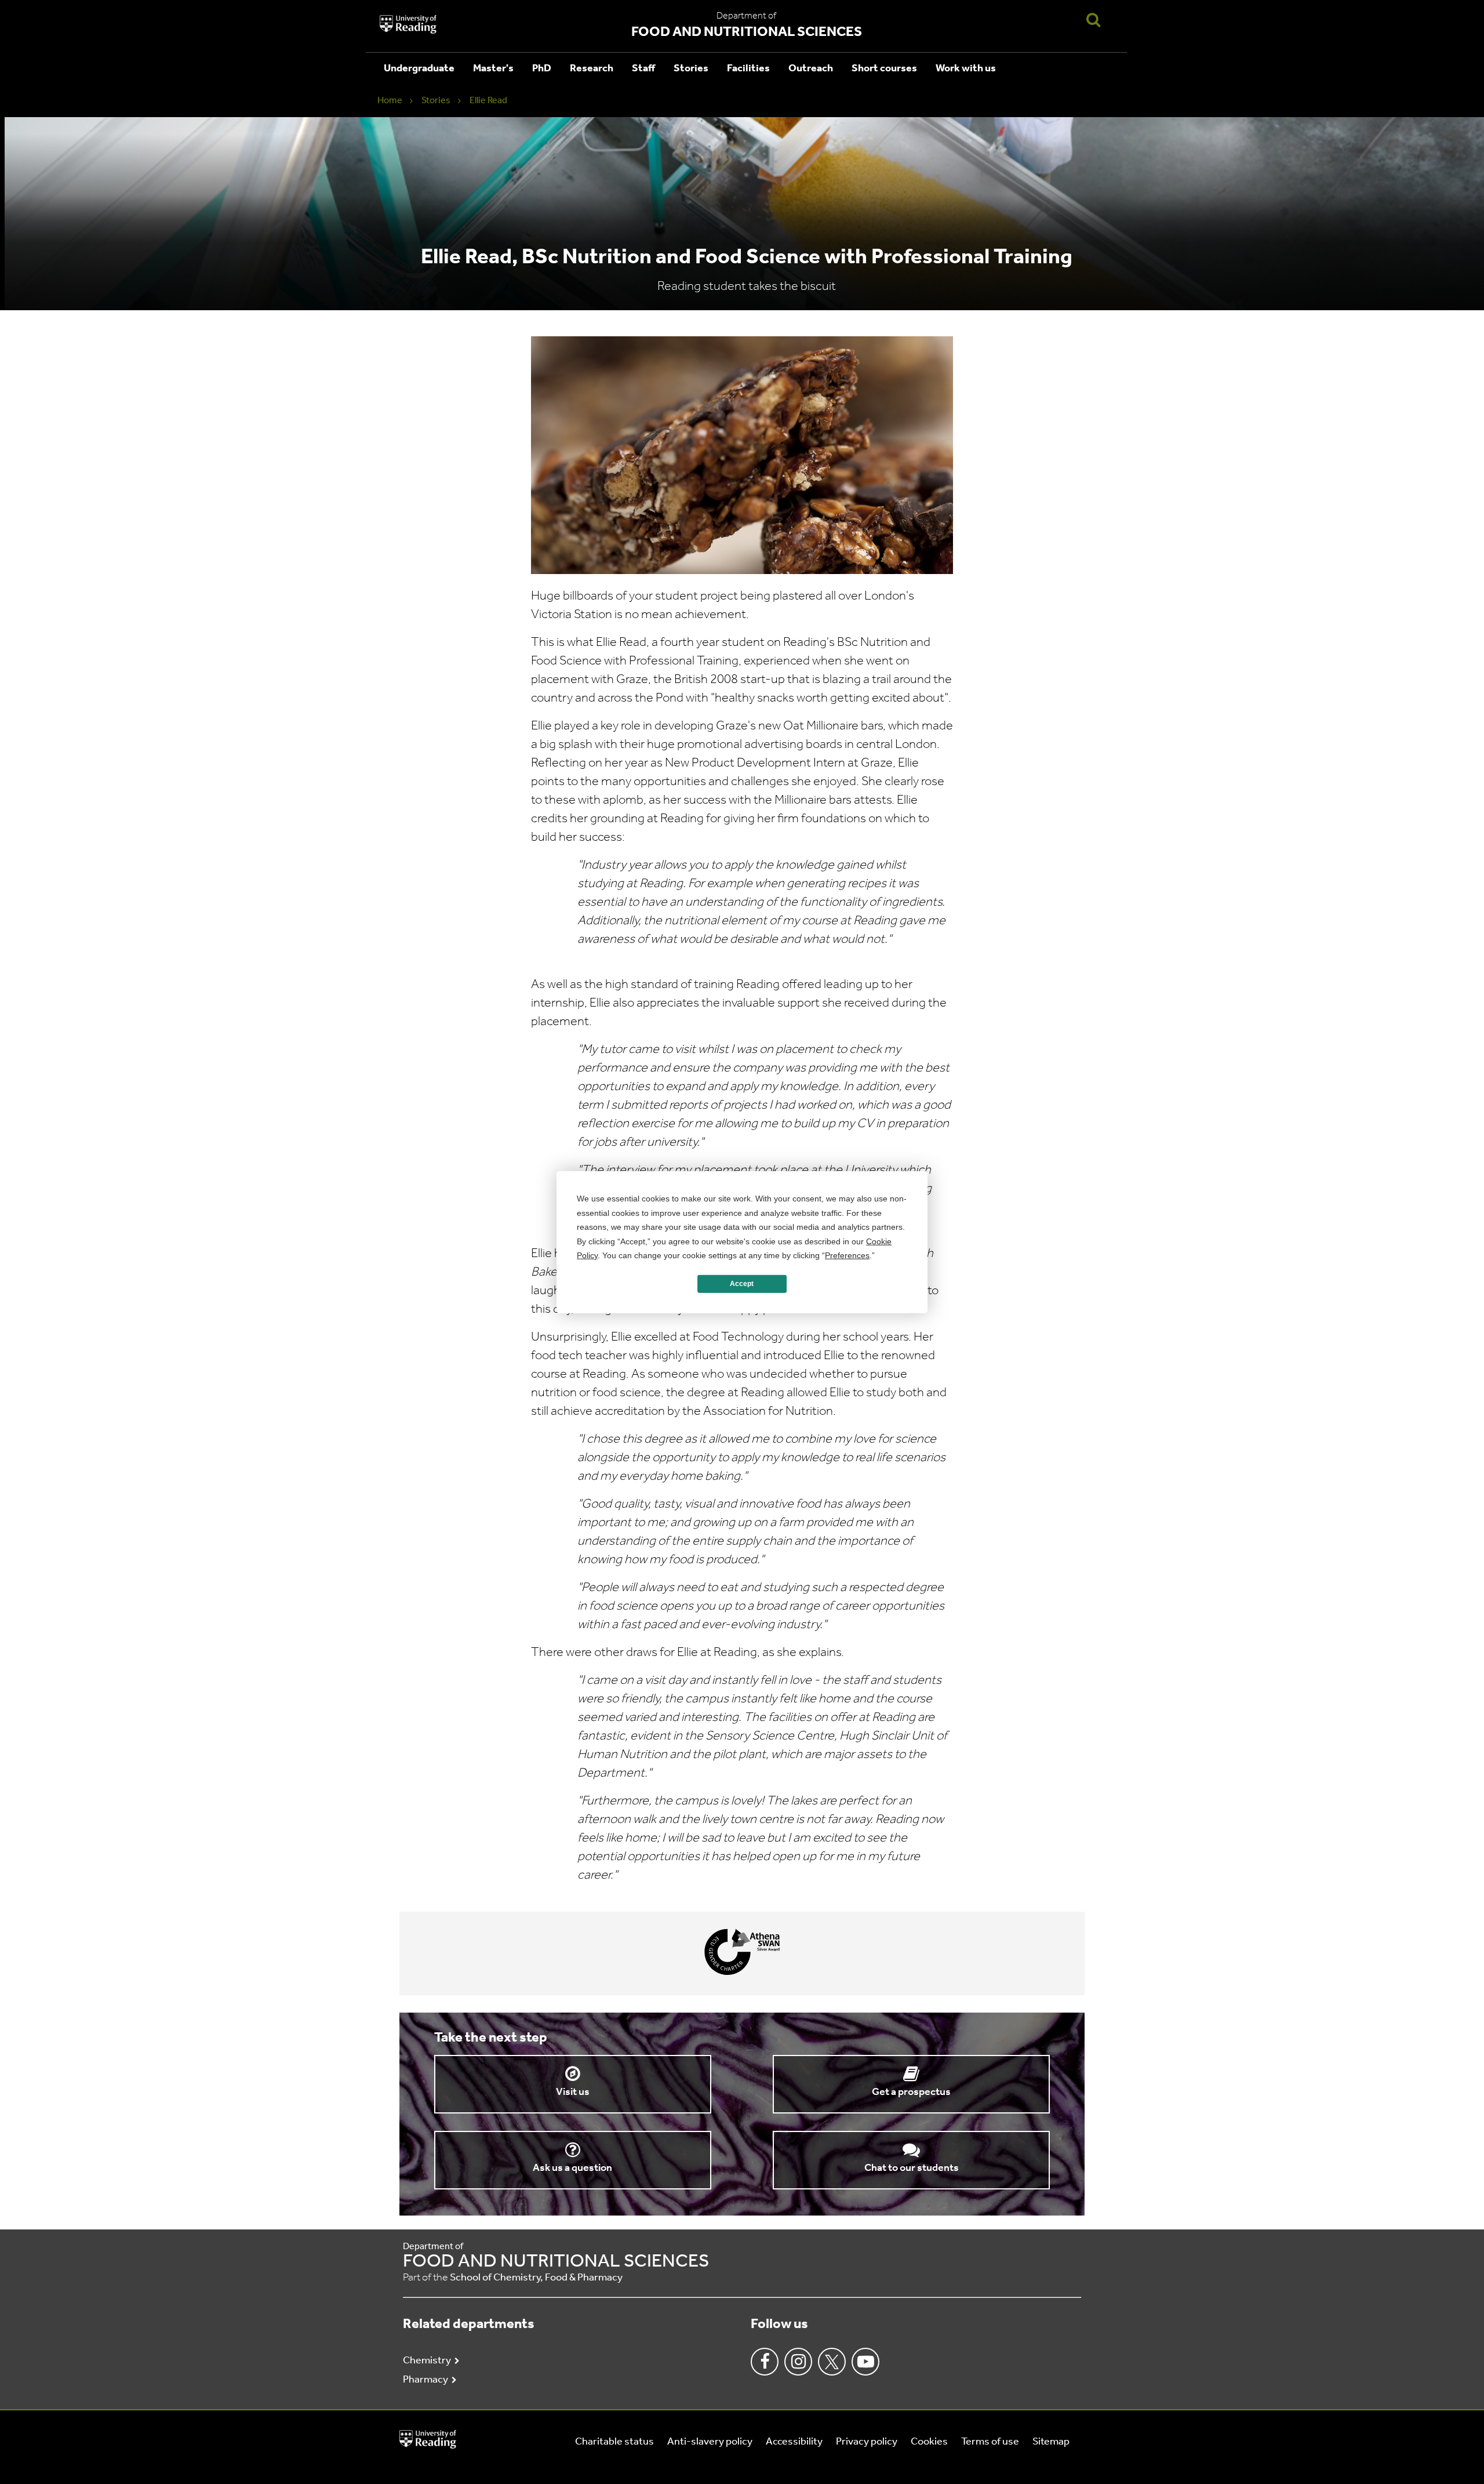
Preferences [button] (847, 1255)
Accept (742, 1284)
